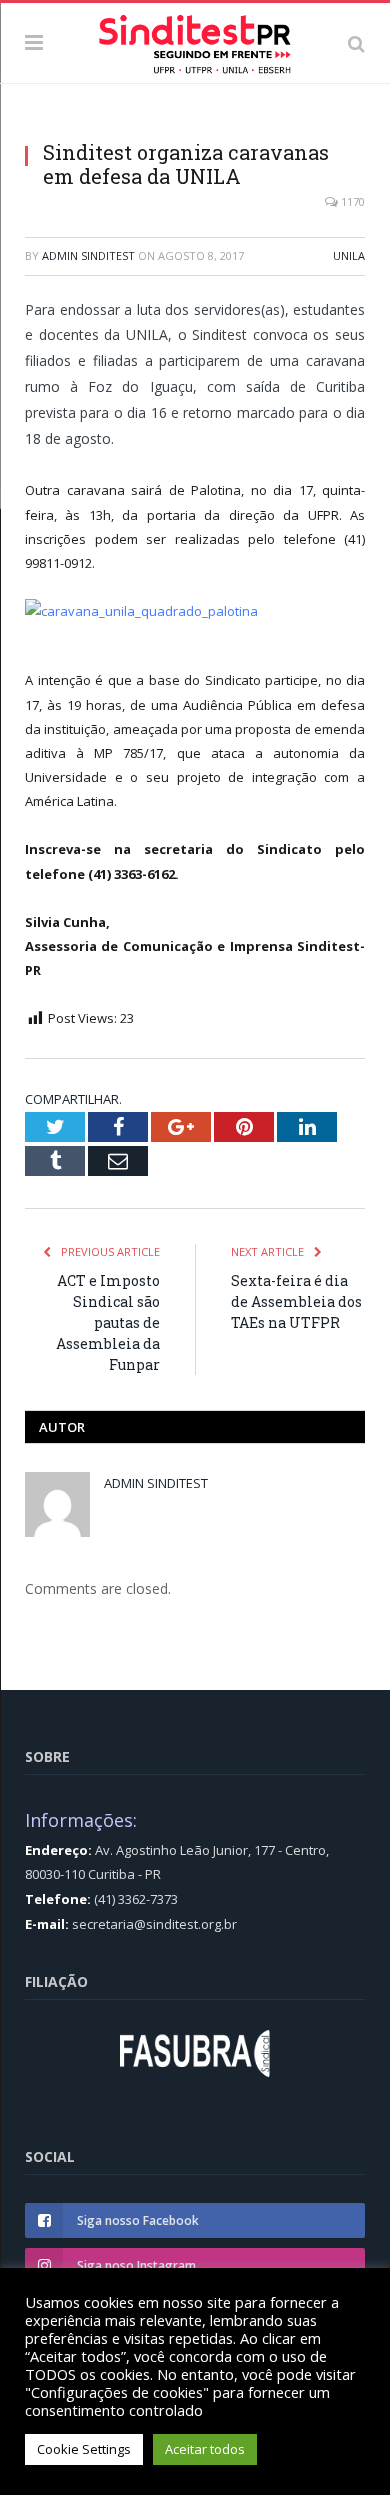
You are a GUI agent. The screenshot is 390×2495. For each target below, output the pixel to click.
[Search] (356, 43)
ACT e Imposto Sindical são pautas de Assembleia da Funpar (108, 1322)
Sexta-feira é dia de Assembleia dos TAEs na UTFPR (296, 1301)
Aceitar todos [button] (205, 2449)
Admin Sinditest (88, 255)
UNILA (349, 255)
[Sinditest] (195, 40)
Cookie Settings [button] (84, 2449)
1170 (351, 201)
